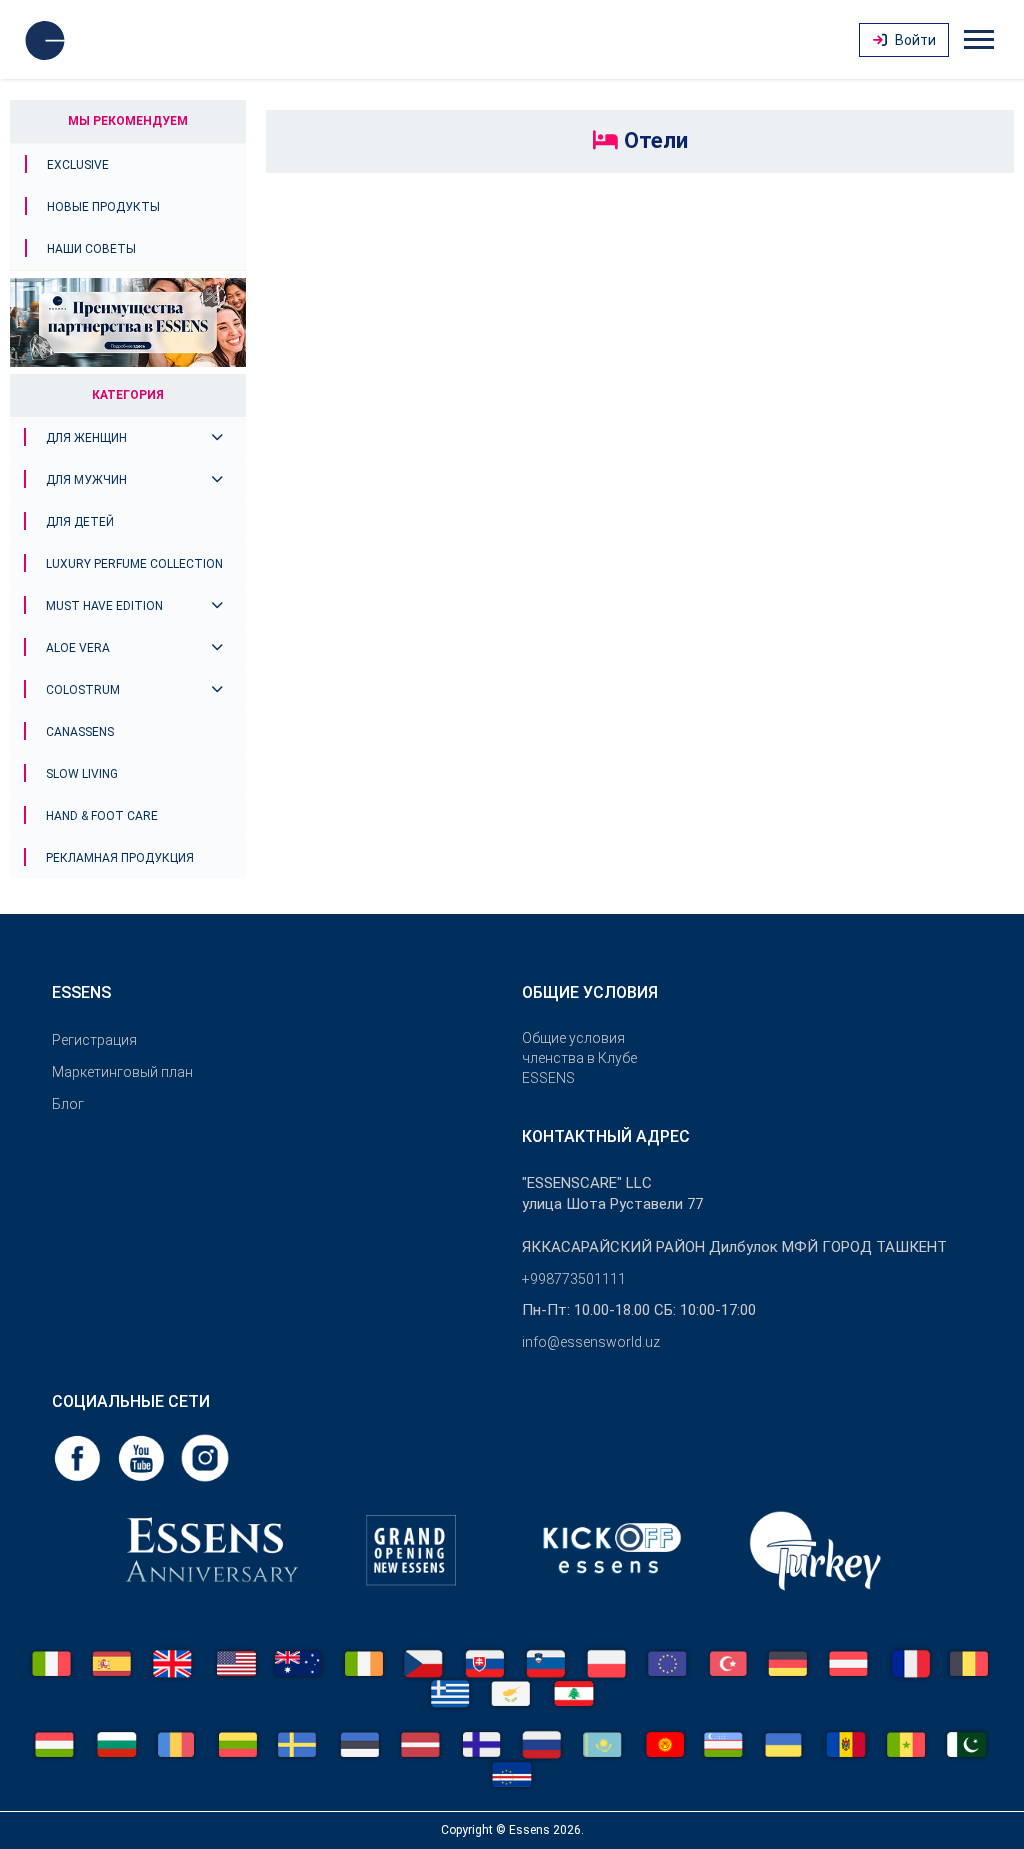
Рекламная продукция (120, 858)
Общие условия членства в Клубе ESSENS (579, 1058)
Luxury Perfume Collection (134, 564)
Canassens (80, 732)
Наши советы (91, 249)
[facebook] (79, 1456)
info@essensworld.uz (591, 1342)
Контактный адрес (606, 1136)
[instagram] (205, 1456)
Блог (68, 1104)
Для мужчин (86, 480)
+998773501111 (574, 1279)
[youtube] (143, 1456)
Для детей (80, 522)
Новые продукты (103, 207)
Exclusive (78, 165)
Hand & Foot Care (102, 816)
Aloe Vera (78, 648)
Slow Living (82, 774)
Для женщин (86, 438)
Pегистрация (94, 1040)
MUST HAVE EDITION (104, 606)
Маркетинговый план (122, 1072)
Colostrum (83, 690)
